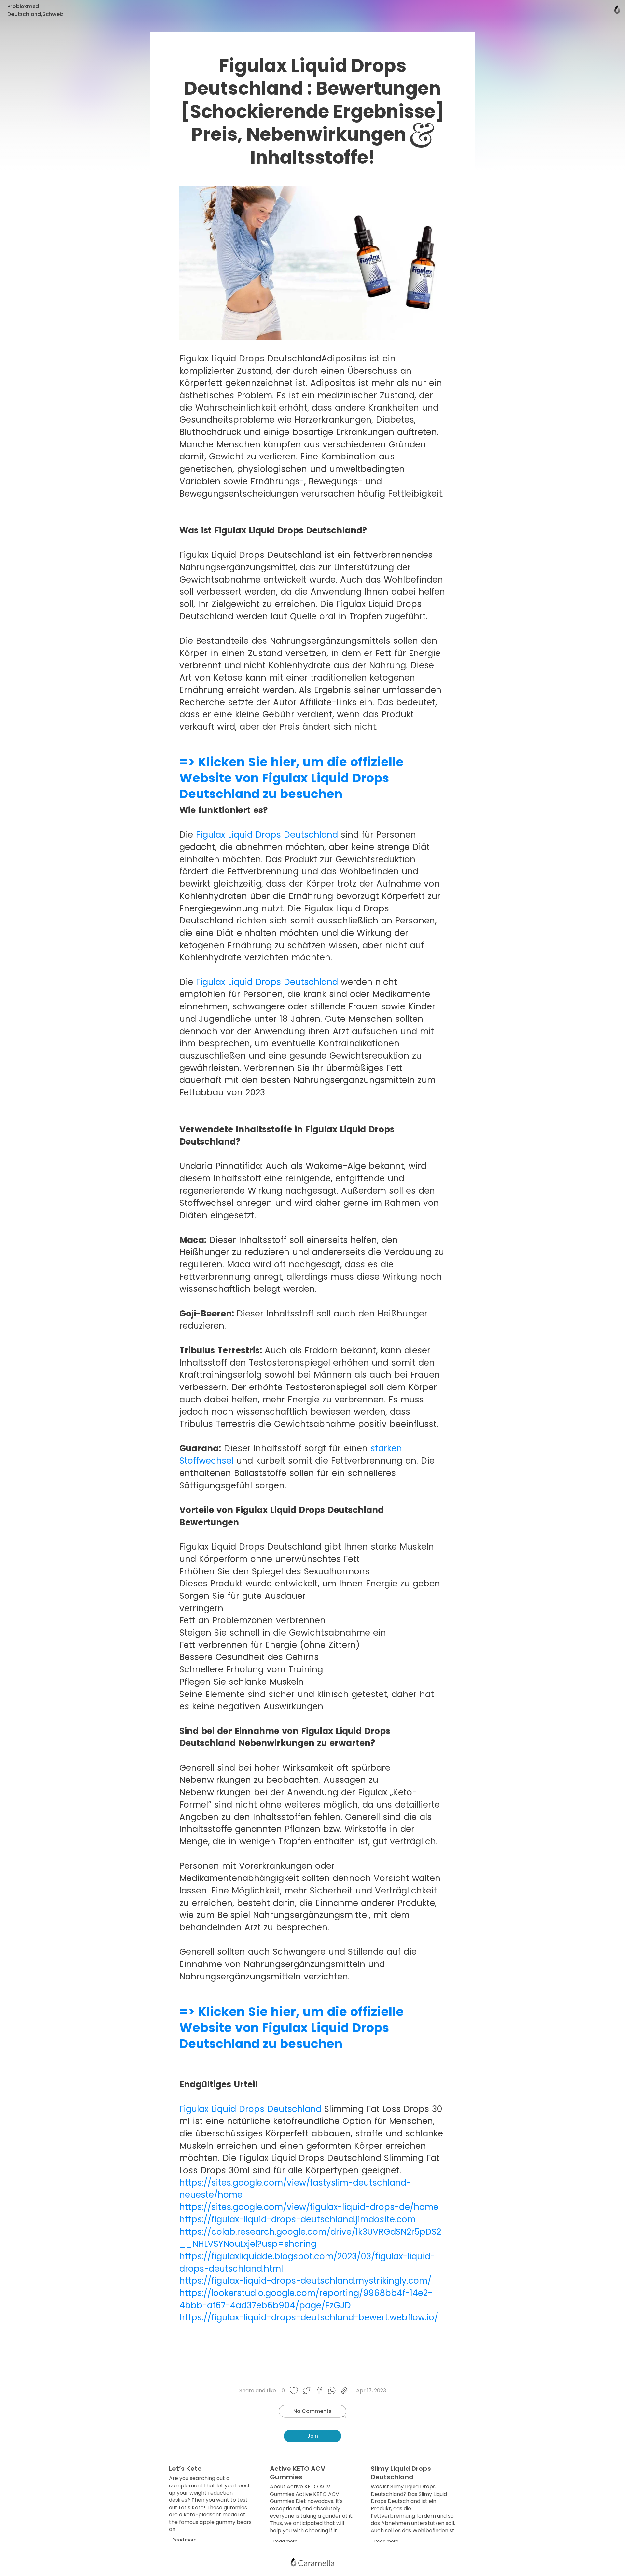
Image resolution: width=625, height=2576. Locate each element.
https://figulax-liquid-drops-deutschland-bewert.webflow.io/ (309, 2317)
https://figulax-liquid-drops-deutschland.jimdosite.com (298, 2219)
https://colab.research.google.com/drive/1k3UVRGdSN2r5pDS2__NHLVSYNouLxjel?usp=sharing (310, 2238)
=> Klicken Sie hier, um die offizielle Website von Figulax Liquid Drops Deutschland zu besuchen (292, 778)
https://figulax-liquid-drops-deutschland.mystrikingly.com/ (305, 2281)
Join (313, 2436)
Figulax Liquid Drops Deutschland (267, 835)
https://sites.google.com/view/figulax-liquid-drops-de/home (309, 2207)
